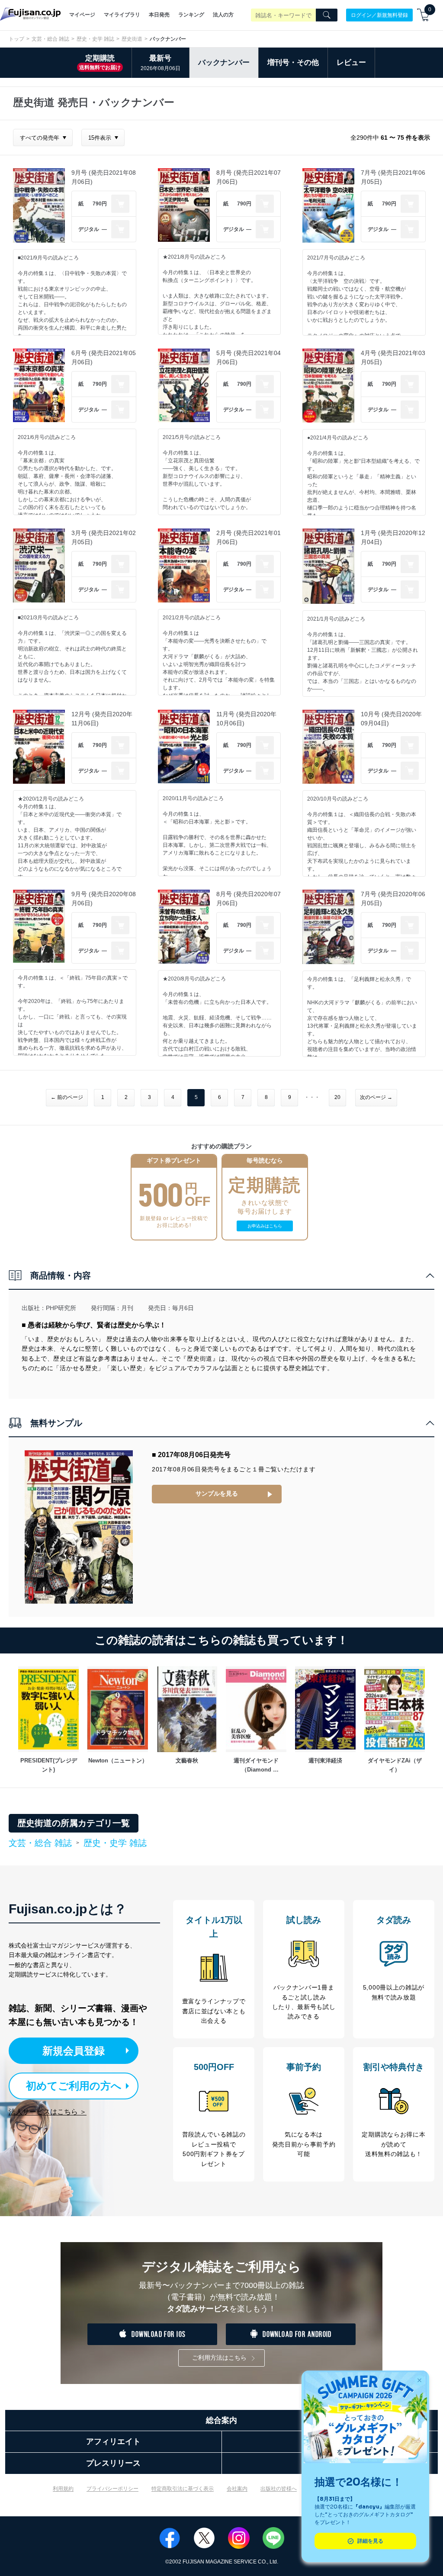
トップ (16, 39)
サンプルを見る (217, 1493)
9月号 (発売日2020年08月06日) (104, 899)
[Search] (327, 15)
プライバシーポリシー (112, 2489)
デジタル (89, 229)
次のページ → (376, 1097)
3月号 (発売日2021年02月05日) (104, 537)
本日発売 (159, 15)
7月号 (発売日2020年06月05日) (393, 899)
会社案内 (237, 2489)
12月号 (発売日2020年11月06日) (102, 719)
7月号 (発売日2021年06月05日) (393, 177)
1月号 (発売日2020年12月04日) (393, 537)
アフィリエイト (113, 2441)
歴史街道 (132, 39)
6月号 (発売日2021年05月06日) (104, 357)
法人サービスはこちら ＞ (48, 2112)
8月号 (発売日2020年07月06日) (249, 899)
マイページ (82, 15)
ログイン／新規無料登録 (379, 15)
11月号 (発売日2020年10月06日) (246, 719)
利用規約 (63, 2489)
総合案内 (221, 2420)
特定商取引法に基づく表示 (183, 2489)
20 (337, 1097)
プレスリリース (113, 2463)
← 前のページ (67, 1097)
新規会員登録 (74, 2051)
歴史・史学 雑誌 (95, 39)
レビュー (351, 62)
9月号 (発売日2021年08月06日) (104, 177)
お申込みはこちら (265, 1226)
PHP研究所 (61, 1308)
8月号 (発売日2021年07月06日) (249, 177)
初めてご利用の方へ (74, 2086)
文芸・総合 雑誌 (50, 39)
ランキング (191, 15)
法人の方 (223, 15)
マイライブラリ (122, 15)
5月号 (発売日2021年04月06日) (249, 357)
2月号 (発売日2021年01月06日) (249, 537)
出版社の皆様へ (279, 2489)
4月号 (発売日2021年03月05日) (393, 357)
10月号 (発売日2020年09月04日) (391, 719)
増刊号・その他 (293, 62)
